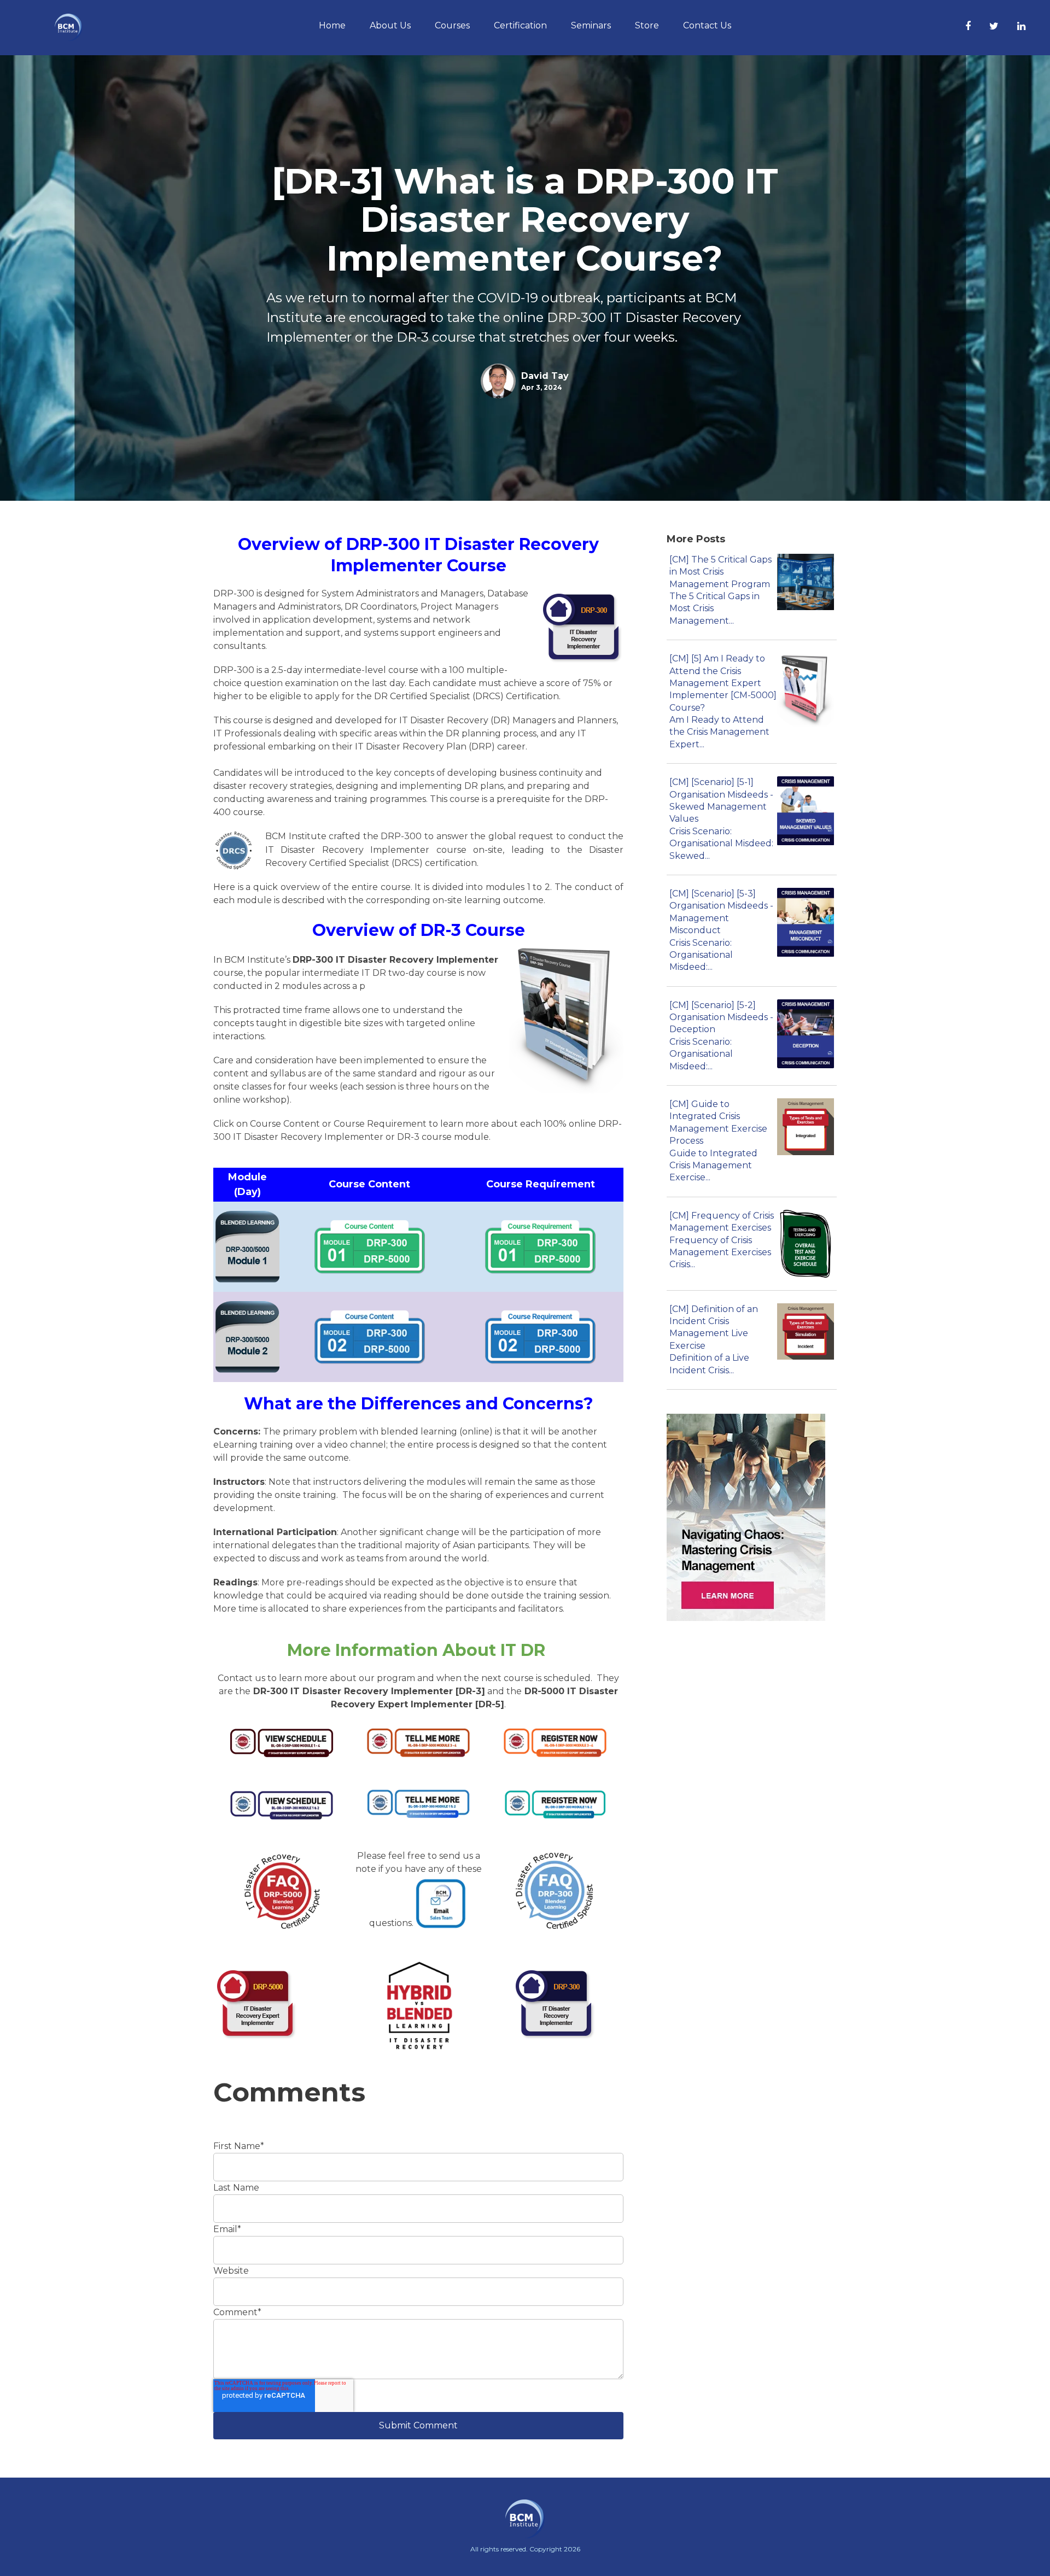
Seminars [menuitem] (591, 25)
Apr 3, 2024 (542, 387)
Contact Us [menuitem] (707, 25)
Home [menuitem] (332, 25)
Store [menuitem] (647, 25)
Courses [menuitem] (452, 25)
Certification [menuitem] (520, 25)
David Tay (545, 376)
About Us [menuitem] (390, 25)
